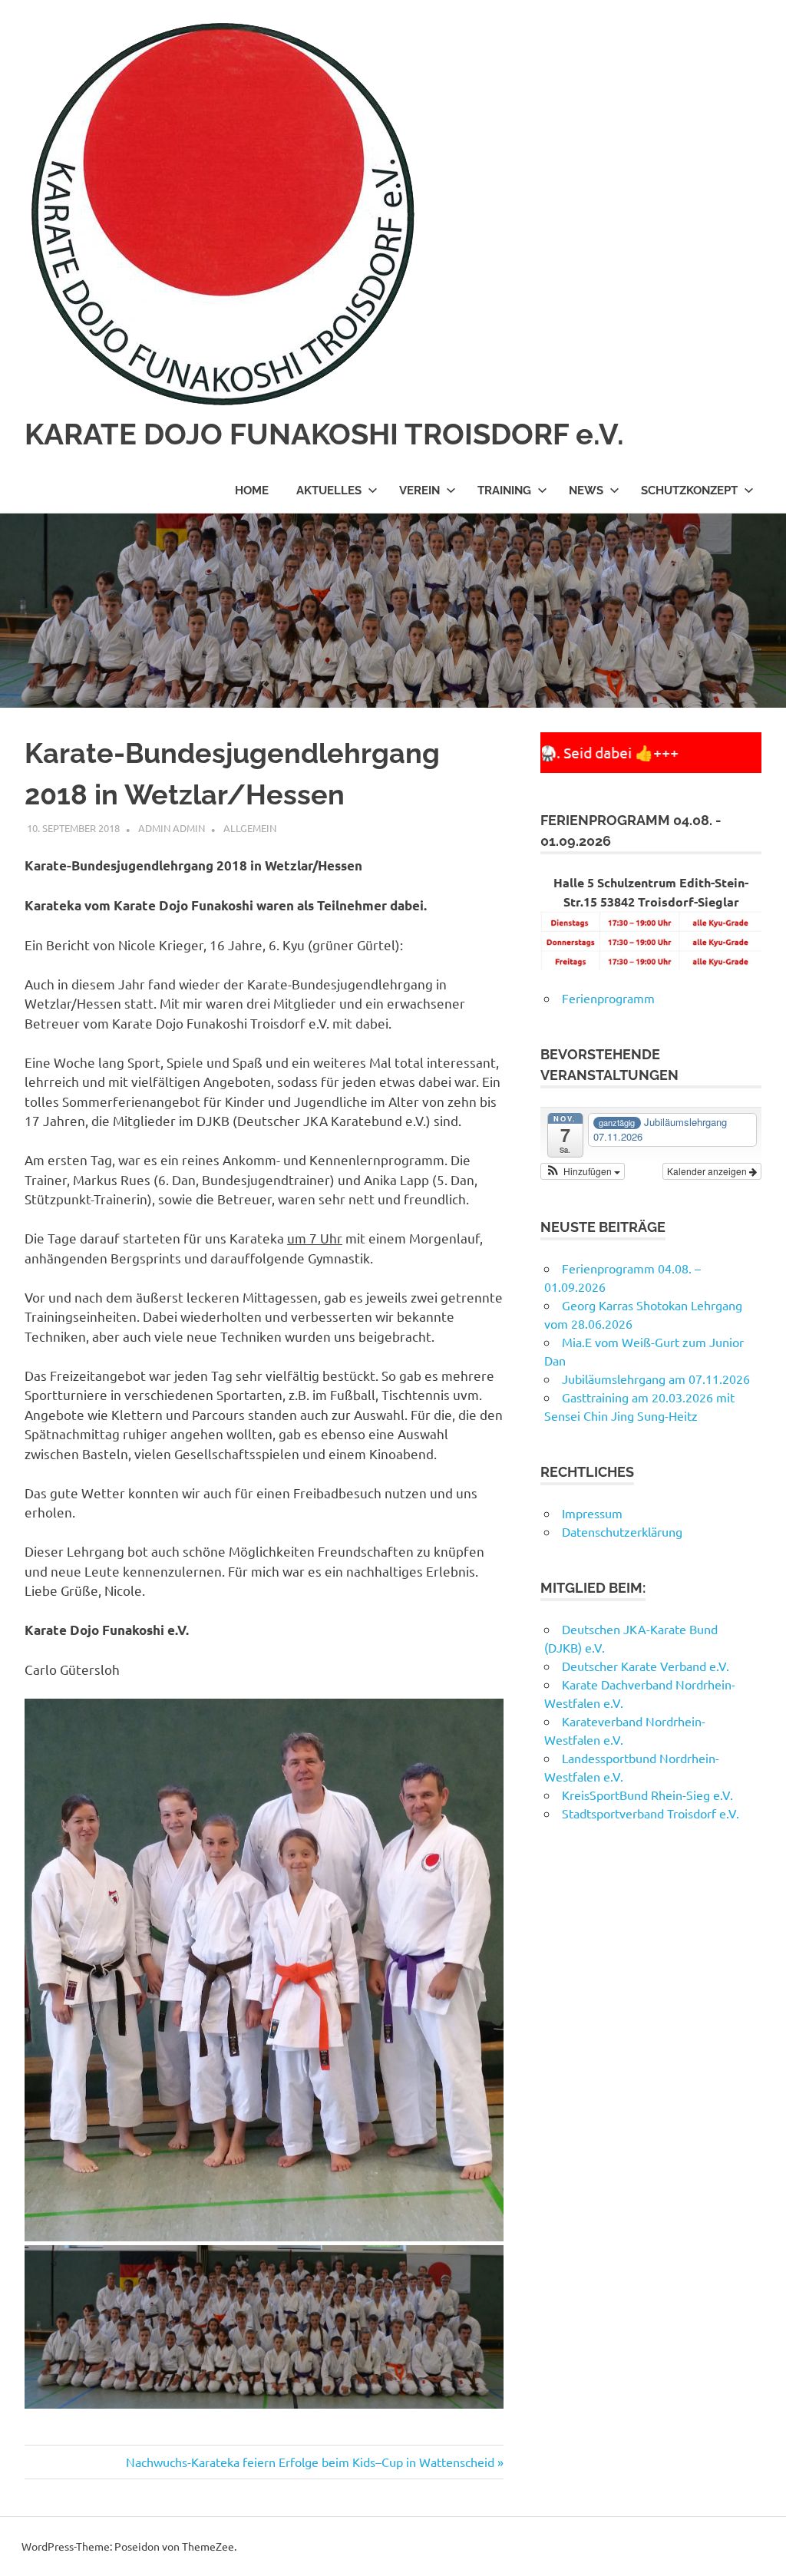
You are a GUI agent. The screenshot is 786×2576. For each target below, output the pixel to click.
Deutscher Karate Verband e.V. (646, 1666)
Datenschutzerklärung (622, 1531)
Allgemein (250, 828)
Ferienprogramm (608, 998)
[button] (583, 1171)
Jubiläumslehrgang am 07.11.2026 (656, 1379)
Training (504, 490)
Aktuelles (329, 490)
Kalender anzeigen (708, 1171)
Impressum (592, 1513)
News (586, 490)
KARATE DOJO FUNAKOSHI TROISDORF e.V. (324, 434)
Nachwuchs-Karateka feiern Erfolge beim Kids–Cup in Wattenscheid (310, 2462)
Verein (419, 490)
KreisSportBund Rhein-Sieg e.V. (647, 1795)
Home (252, 490)
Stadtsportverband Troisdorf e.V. (652, 1813)
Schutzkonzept (689, 490)
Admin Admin (172, 828)
